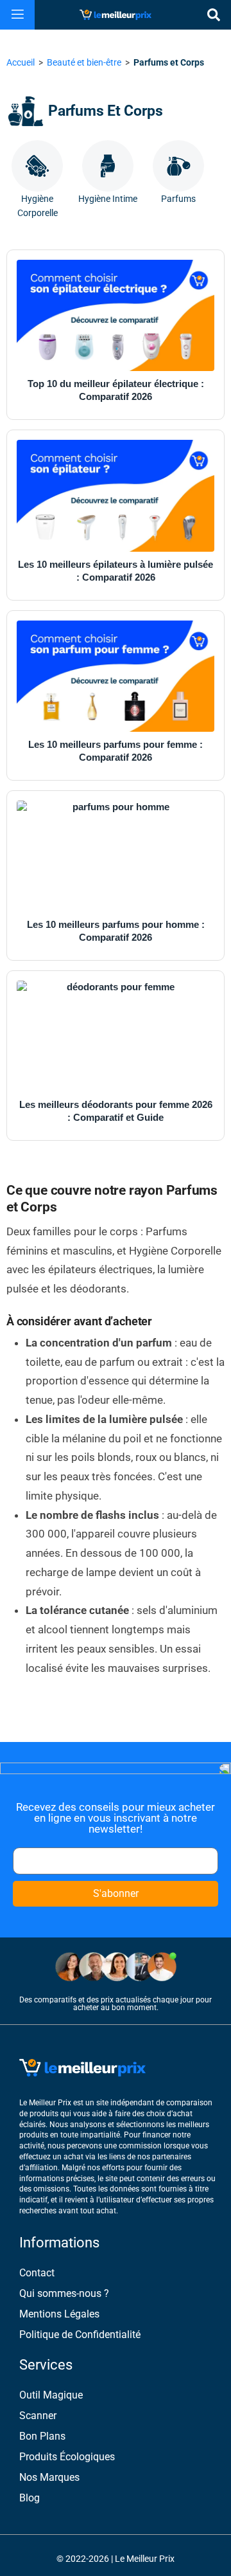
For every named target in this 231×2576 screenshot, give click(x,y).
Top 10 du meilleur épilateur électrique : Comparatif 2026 (116, 390)
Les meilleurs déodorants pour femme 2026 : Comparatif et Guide (116, 1111)
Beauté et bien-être (84, 62)
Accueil (21, 62)
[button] (18, 15)
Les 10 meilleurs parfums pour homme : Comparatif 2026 (116, 931)
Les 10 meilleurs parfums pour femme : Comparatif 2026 (116, 751)
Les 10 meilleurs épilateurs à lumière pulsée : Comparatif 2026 (116, 571)
